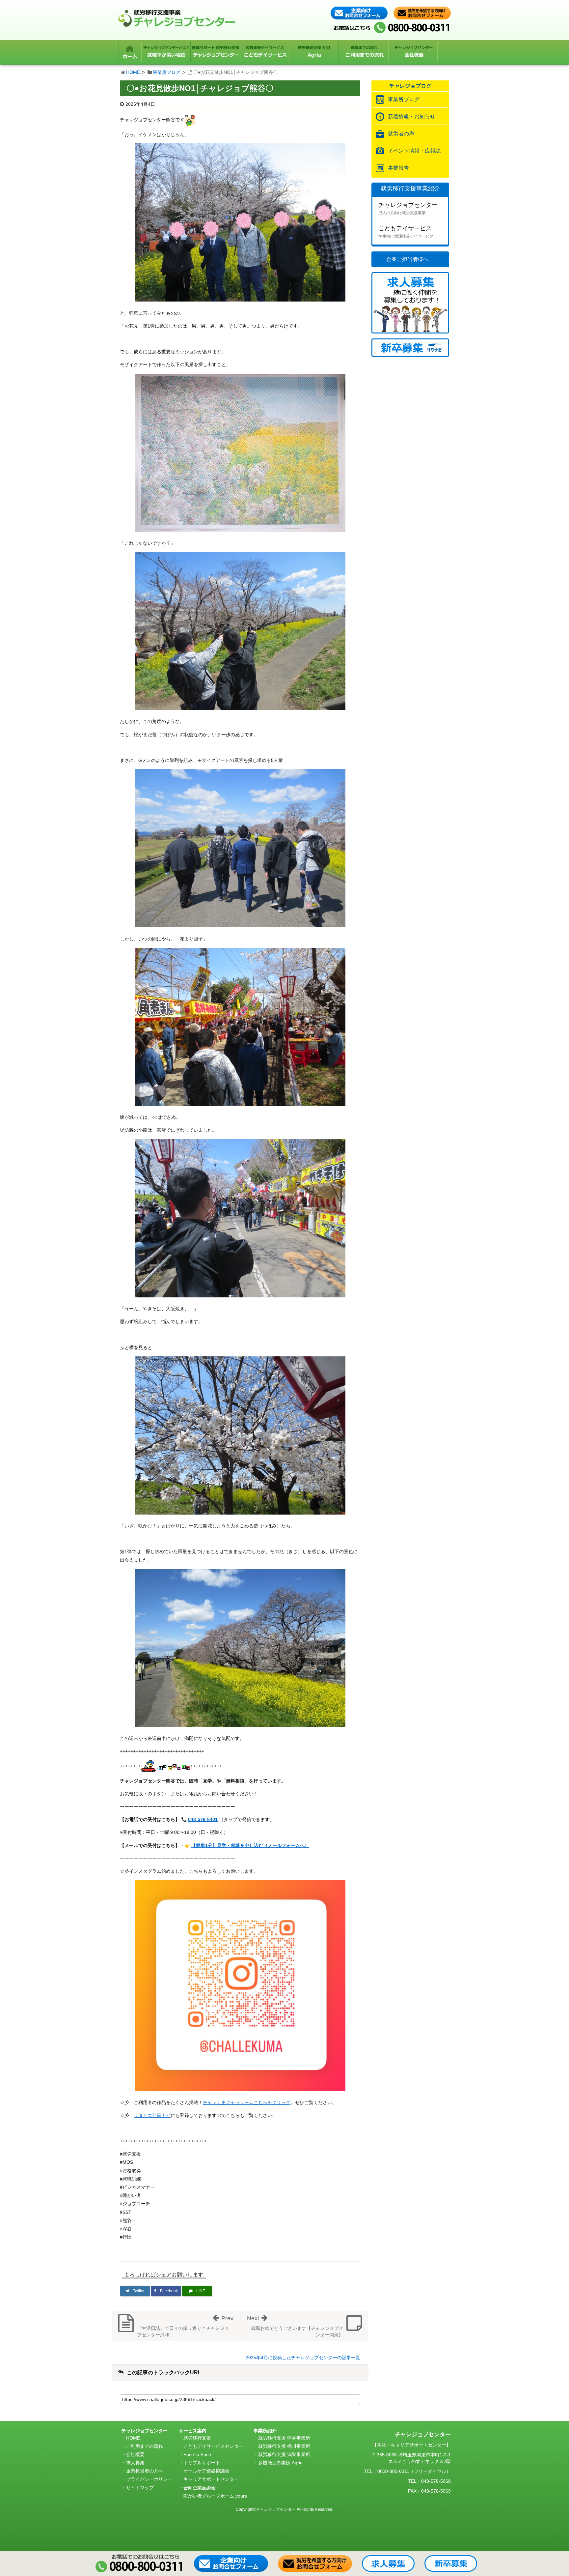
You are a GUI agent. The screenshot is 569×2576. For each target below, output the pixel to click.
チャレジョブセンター (408, 208)
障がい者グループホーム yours (215, 2496)
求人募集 (135, 2463)
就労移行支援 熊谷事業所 (284, 2438)
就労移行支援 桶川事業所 (284, 2446)
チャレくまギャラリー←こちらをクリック (247, 2102)
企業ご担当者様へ (407, 259)
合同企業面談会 (200, 2488)
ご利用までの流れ (145, 2446)
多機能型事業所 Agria (280, 2463)
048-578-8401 (203, 1819)
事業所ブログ (167, 72)
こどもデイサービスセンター (213, 2446)
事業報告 (398, 168)
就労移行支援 (197, 2438)
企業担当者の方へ (145, 2471)
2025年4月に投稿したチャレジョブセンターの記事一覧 (303, 2358)
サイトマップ (140, 2488)
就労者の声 (401, 134)
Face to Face (197, 2454)
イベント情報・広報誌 (414, 151)
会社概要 (135, 2454)
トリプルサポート (202, 2463)
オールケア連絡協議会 (206, 2471)
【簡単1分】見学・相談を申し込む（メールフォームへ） (250, 1845)
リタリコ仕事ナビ (152, 2115)
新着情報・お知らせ (412, 116)
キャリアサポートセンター (211, 2479)
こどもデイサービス (406, 232)
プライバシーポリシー (149, 2479)
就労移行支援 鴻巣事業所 (284, 2454)
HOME (133, 72)
